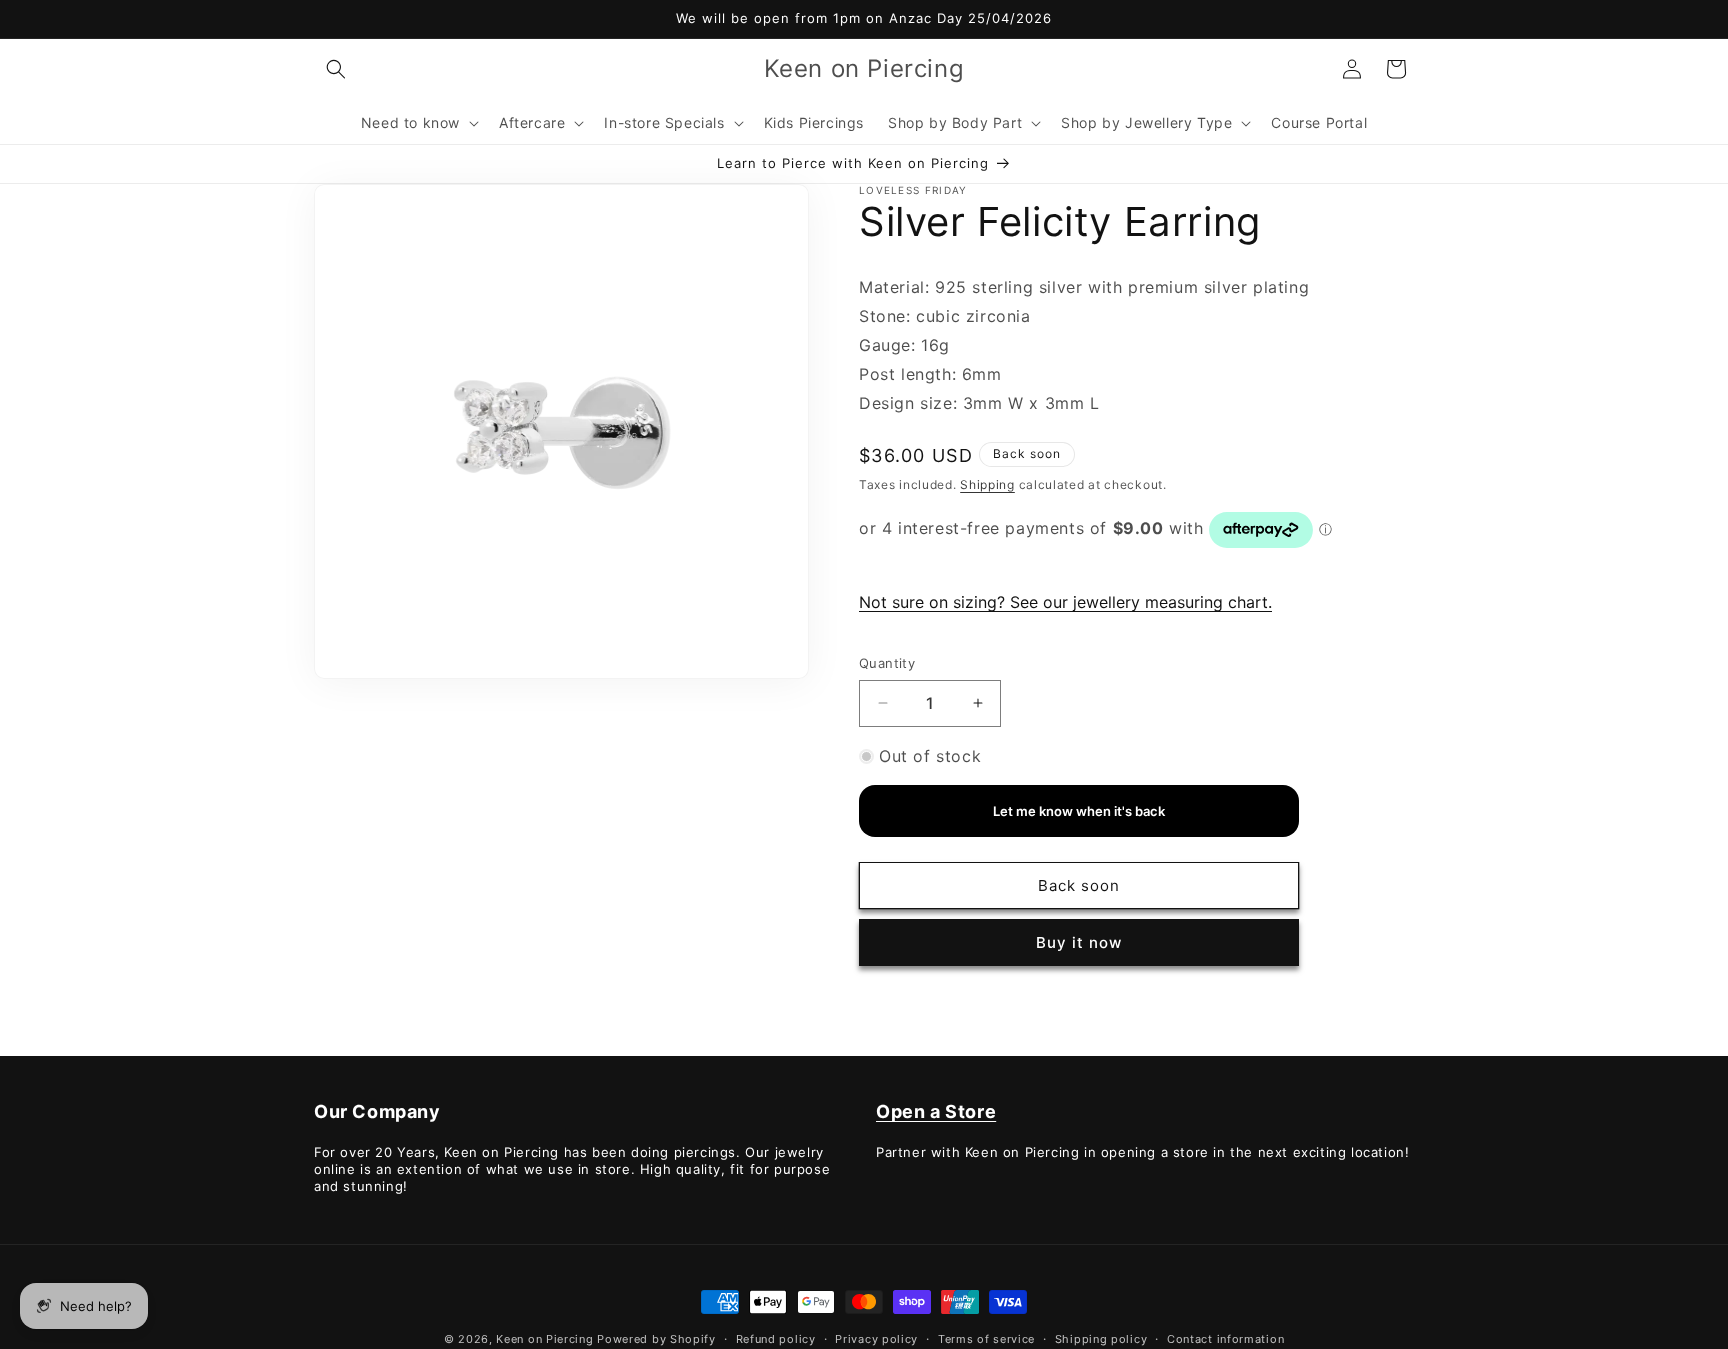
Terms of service (986, 1338)
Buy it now (1079, 943)
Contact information (1225, 1338)
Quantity (887, 663)
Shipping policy (1101, 1338)
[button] (336, 69)
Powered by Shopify (656, 1339)
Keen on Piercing (544, 1339)
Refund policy (776, 1338)
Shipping (987, 484)
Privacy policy (876, 1338)
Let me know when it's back (1079, 812)
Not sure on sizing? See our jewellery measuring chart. (1065, 602)
